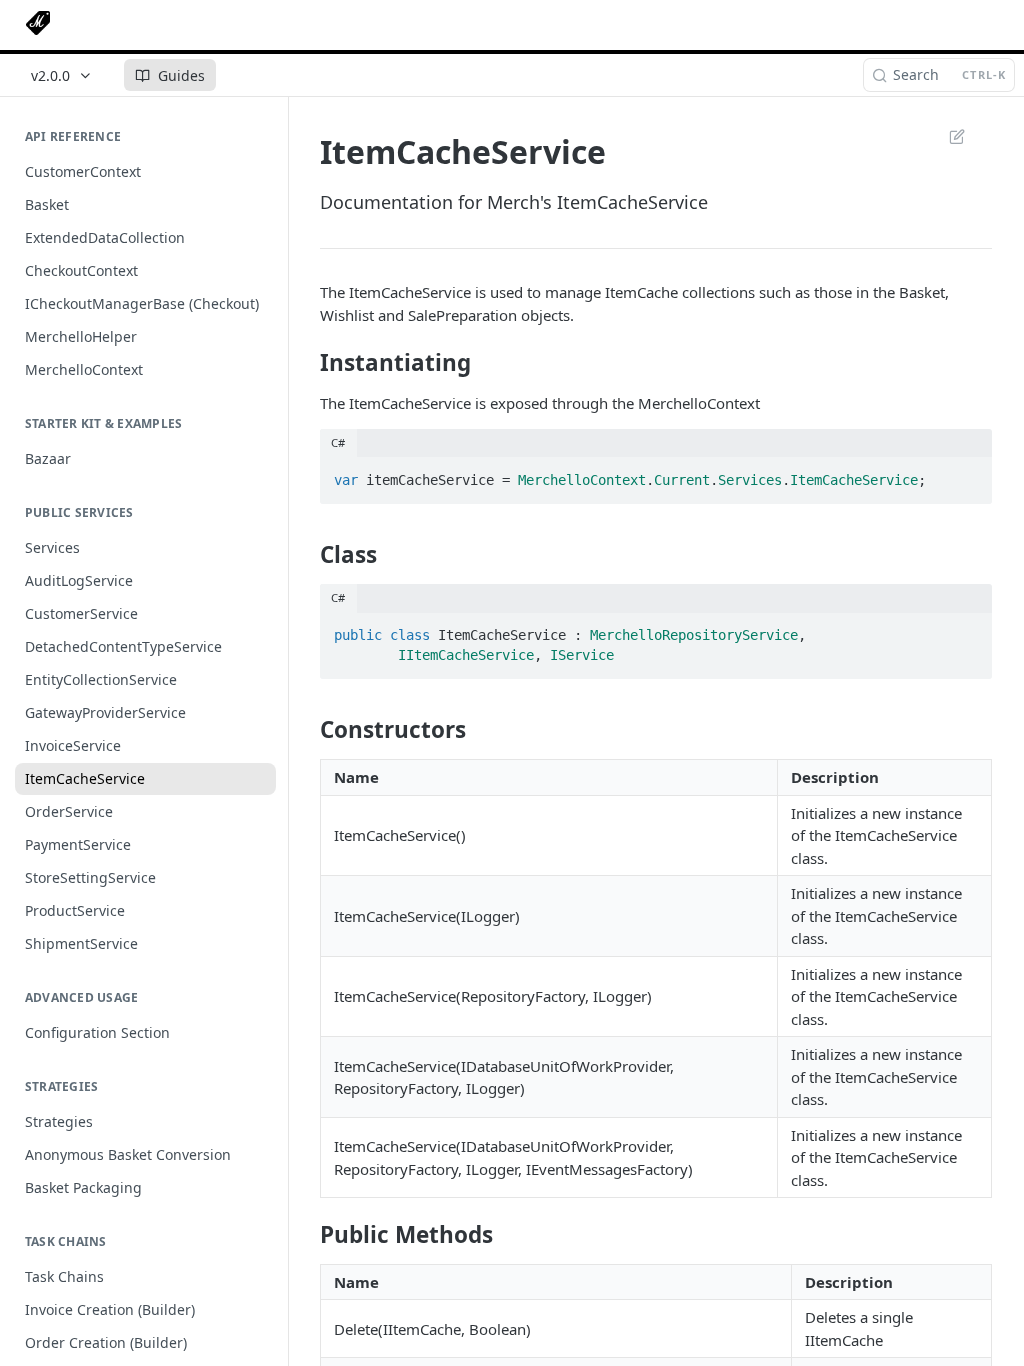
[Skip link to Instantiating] (306, 362)
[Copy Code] (968, 474)
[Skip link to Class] (306, 555)
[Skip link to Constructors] (306, 730)
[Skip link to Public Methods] (306, 1235)
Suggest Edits (947, 136)
